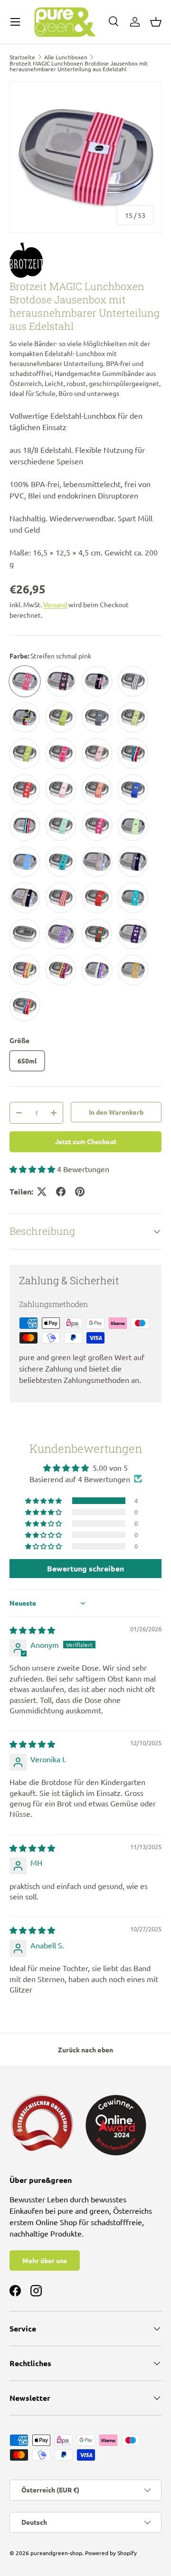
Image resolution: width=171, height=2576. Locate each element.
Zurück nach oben (85, 2050)
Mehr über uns (45, 2260)
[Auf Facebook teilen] (61, 1192)
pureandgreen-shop (56, 2553)
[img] (32, 1630)
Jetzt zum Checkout (86, 1141)
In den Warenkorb (116, 1112)
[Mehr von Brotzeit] (85, 260)
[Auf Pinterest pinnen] (80, 1192)
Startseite (22, 57)
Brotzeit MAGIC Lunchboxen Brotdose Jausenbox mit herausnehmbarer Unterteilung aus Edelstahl (79, 66)
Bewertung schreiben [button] (85, 1568)
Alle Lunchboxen (66, 57)
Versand (55, 604)
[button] (156, 22)
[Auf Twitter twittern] (42, 1192)
